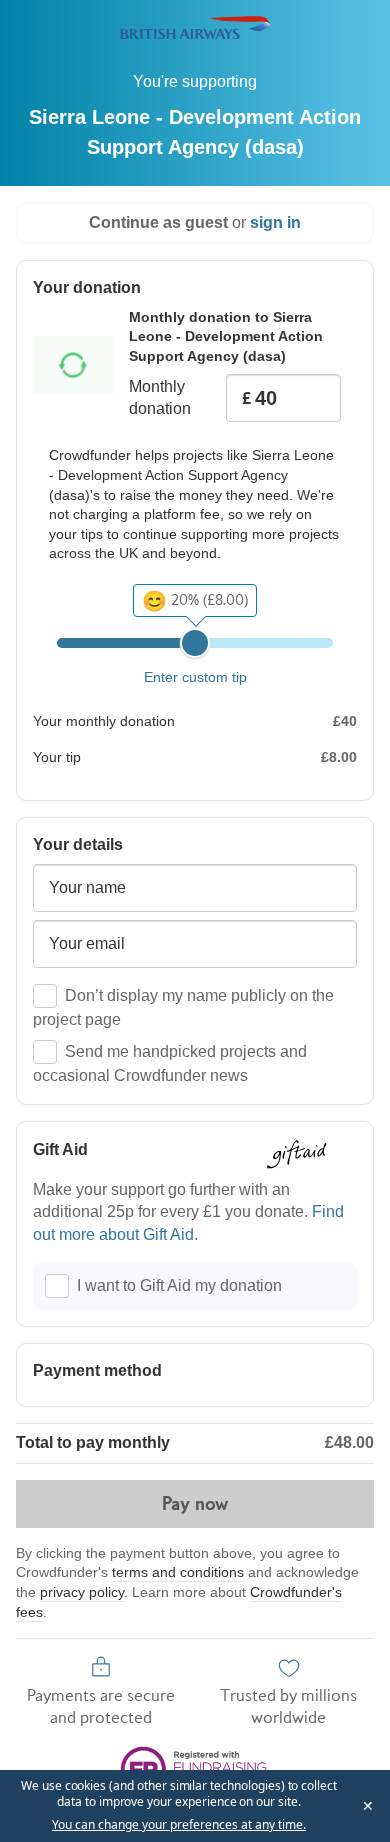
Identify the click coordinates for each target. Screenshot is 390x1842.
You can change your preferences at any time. (179, 1825)
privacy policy (82, 1592)
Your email (87, 943)
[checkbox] (45, 996)
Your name (87, 887)
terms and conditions (178, 1572)
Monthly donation (160, 397)
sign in (275, 222)
